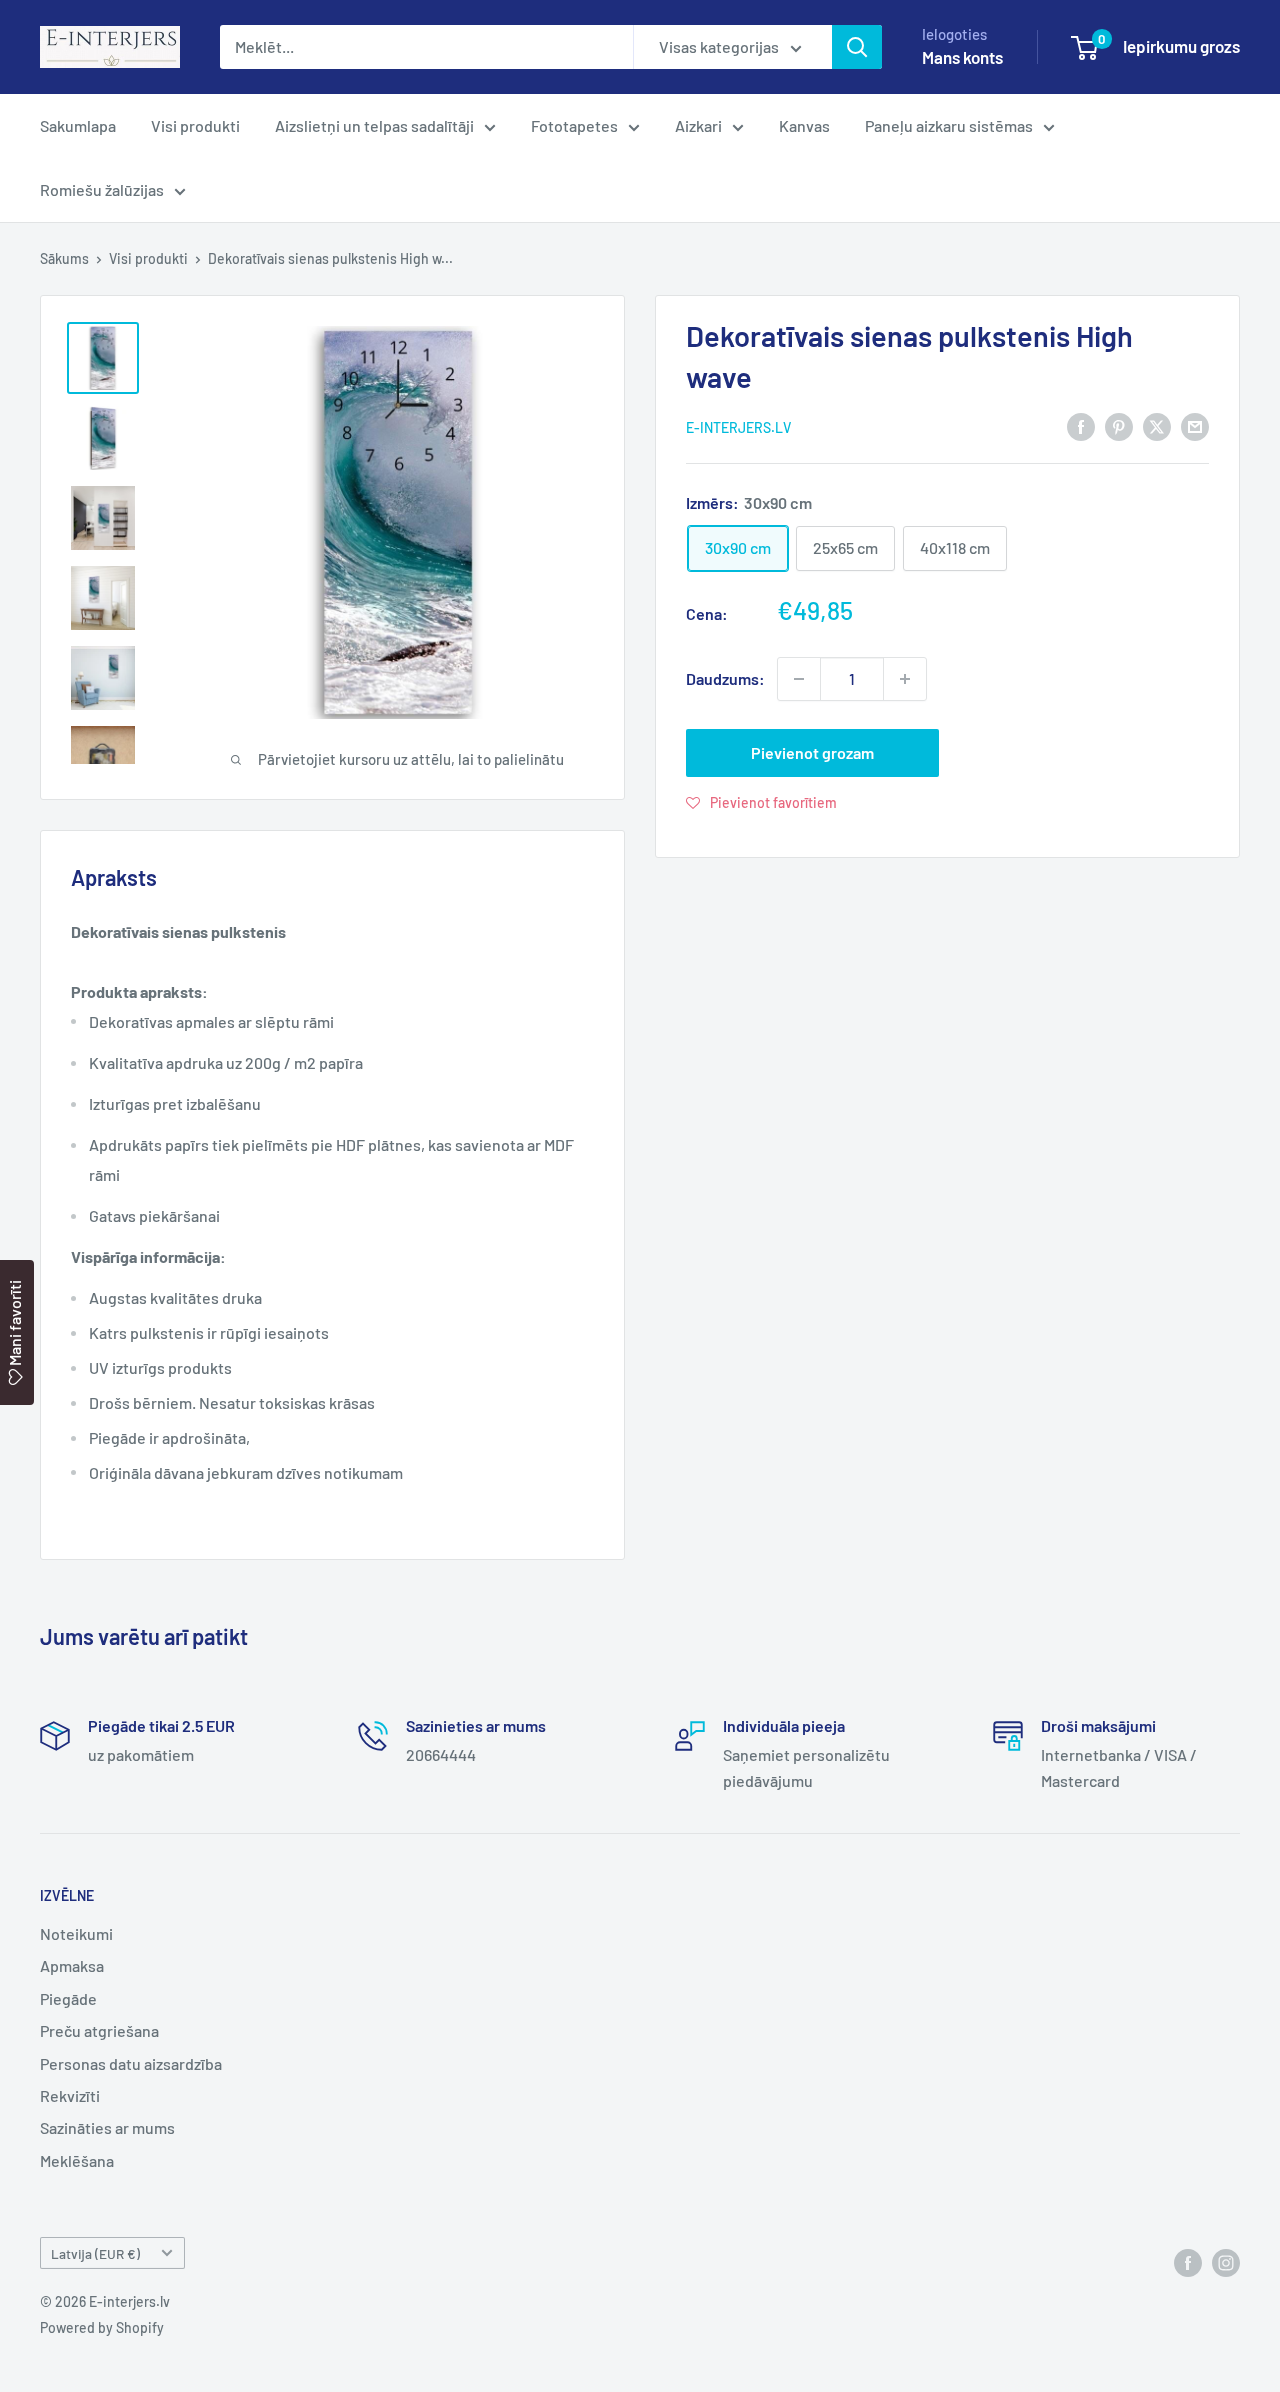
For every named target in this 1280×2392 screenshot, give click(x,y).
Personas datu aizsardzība (131, 2063)
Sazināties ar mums (107, 2127)
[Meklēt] (857, 47)
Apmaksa (72, 1965)
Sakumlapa (78, 125)
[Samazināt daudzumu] (799, 679)
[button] (761, 802)
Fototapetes (574, 125)
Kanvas (804, 125)
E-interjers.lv (738, 427)
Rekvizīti (70, 2095)
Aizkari (698, 125)
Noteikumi (76, 1933)
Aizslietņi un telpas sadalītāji (374, 125)
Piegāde (68, 1998)
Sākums (64, 258)
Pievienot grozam (812, 752)
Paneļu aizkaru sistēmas (949, 125)
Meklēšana (77, 2160)
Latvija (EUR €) (95, 2253)
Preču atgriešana (99, 2030)
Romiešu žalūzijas (102, 189)
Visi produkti (195, 125)
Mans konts (962, 57)
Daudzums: (725, 678)
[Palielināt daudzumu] (905, 679)
